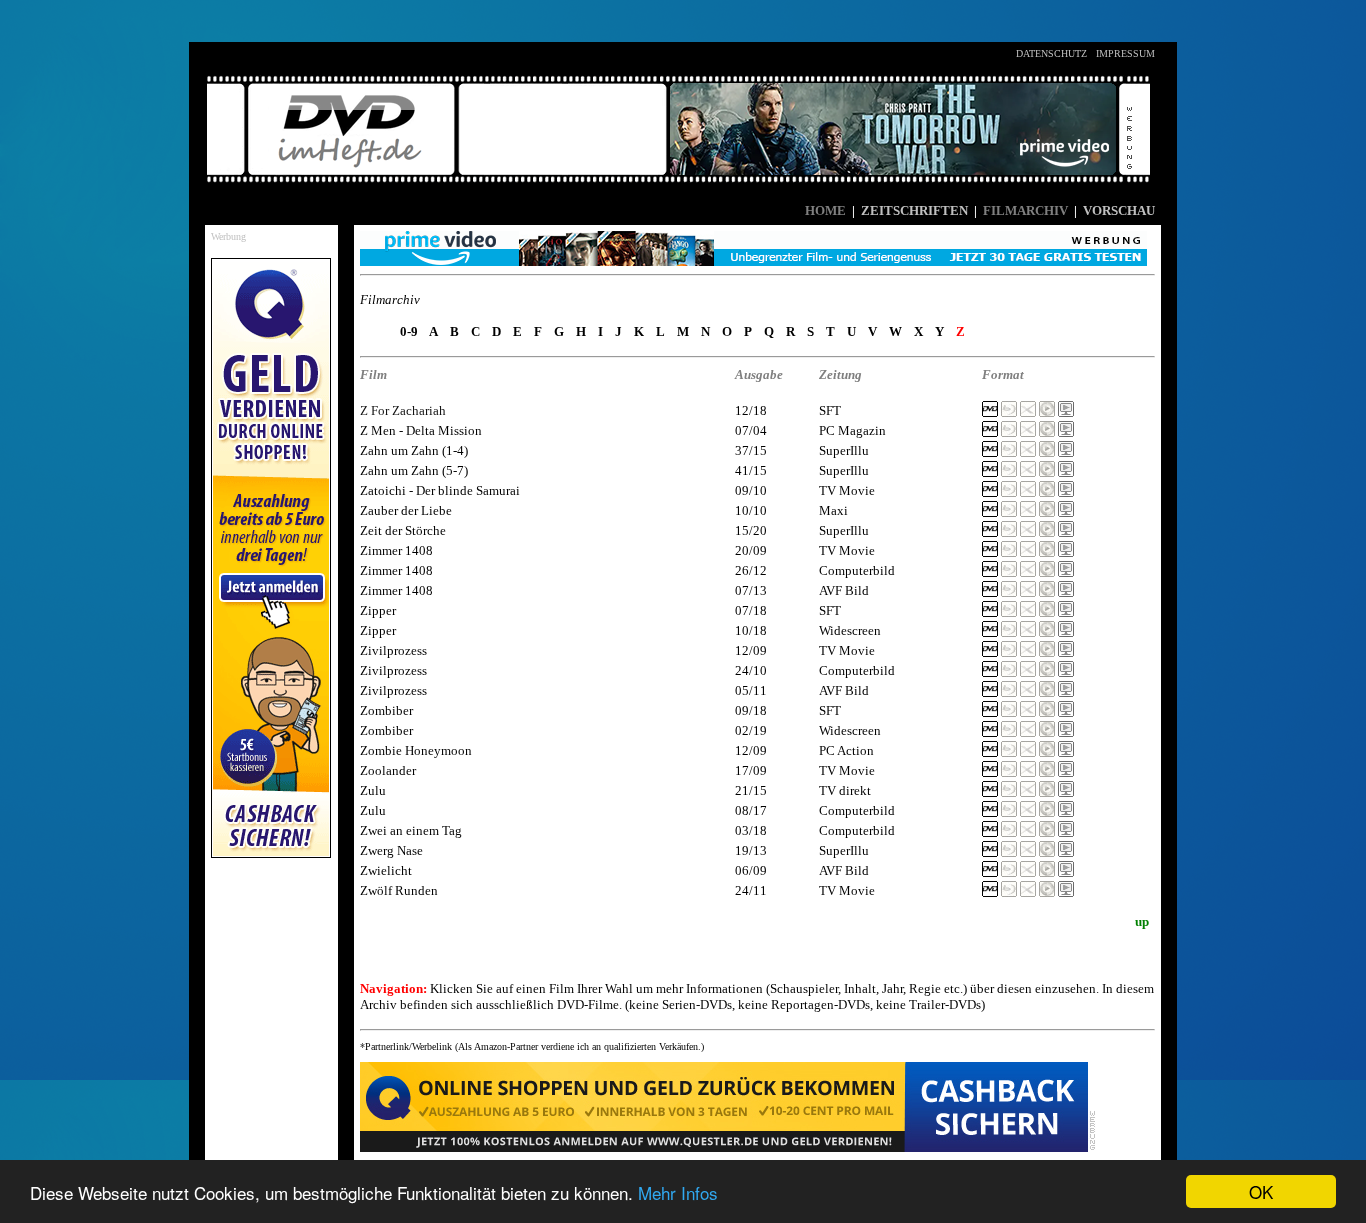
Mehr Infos (678, 1192)
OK (1261, 1191)
